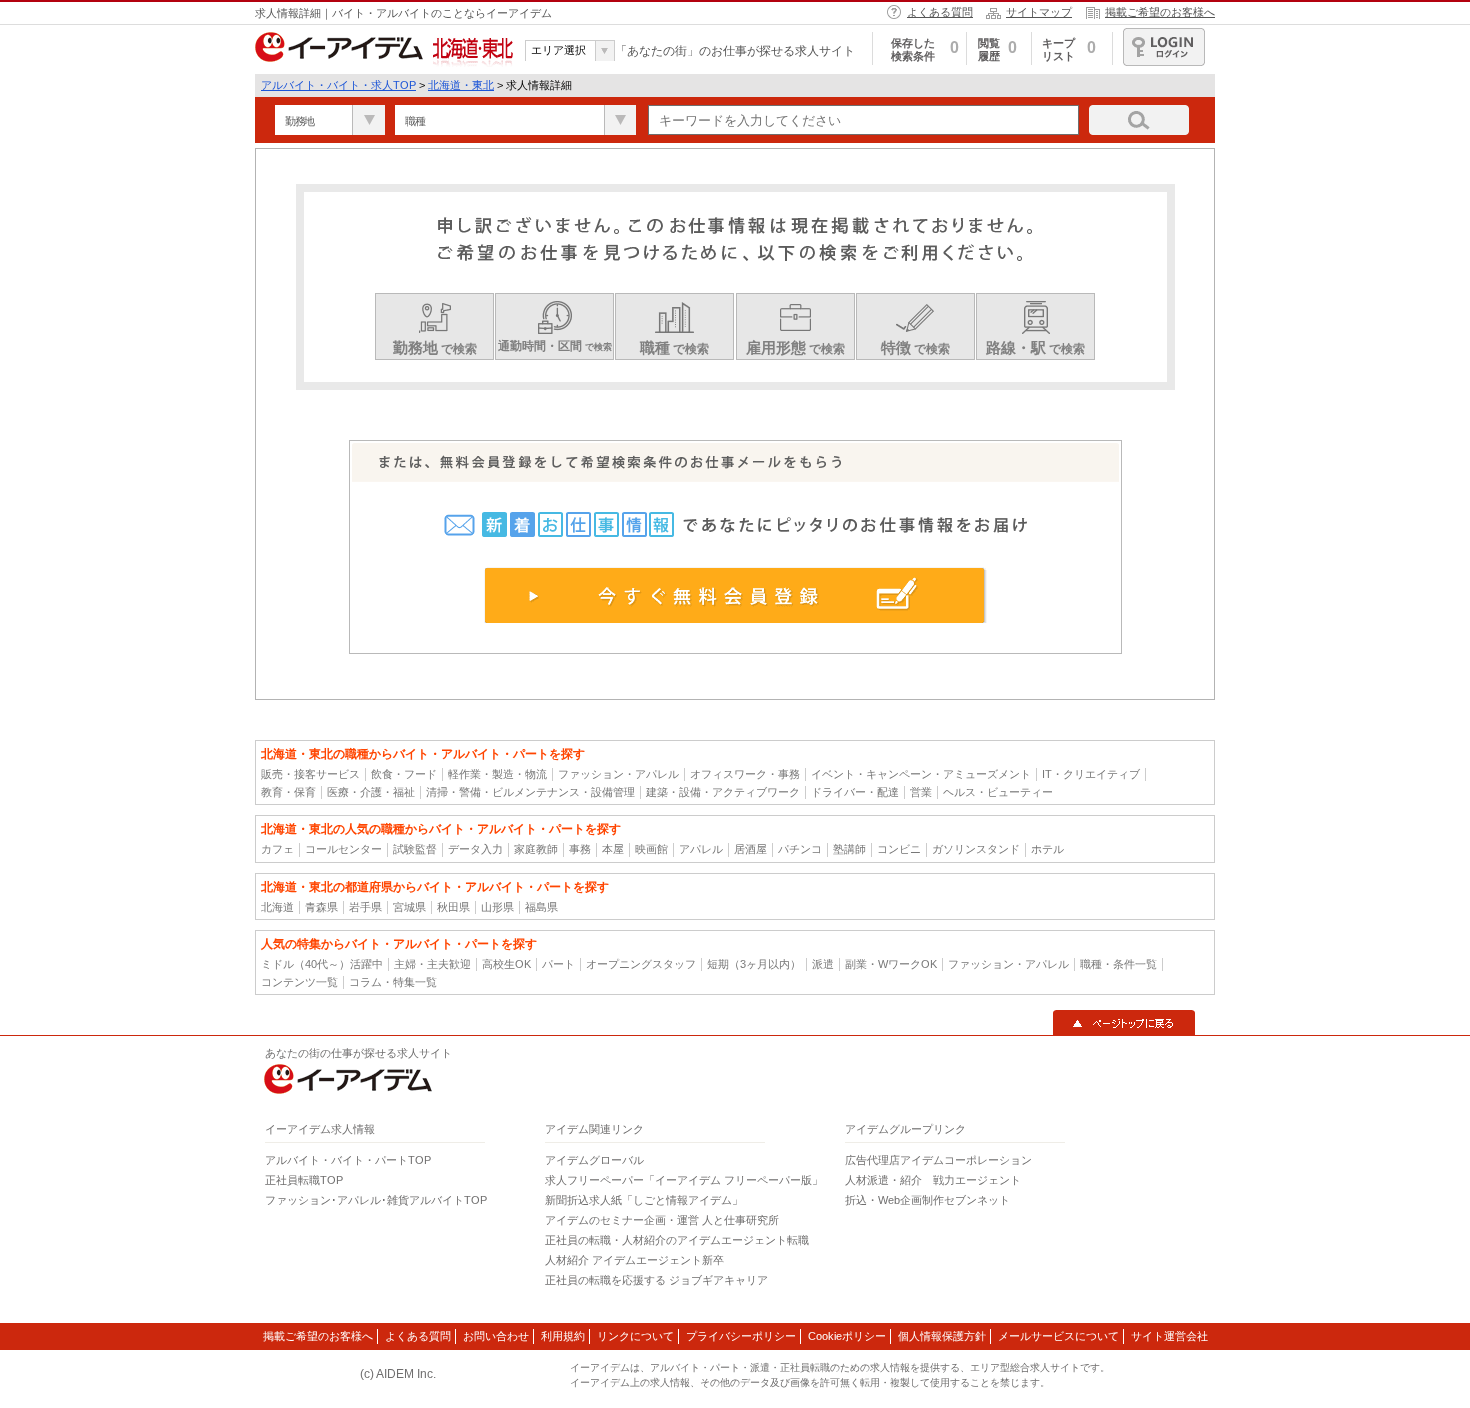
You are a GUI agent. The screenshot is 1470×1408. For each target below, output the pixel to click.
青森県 (321, 907)
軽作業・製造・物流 (497, 774)
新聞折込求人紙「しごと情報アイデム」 (644, 1200)
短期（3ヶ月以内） (754, 964)
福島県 (541, 907)
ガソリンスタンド (976, 849)
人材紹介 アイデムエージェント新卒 (634, 1260)
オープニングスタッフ (641, 964)
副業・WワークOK (891, 964)
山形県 (497, 907)
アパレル (701, 849)
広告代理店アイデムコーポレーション (938, 1160)
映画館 (651, 849)
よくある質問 (940, 12)
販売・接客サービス (310, 774)
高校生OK (506, 964)
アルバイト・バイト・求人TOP (338, 85)
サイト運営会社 (1169, 1336)
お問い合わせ (496, 1336)
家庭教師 (536, 849)
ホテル (1047, 849)
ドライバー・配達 (855, 792)
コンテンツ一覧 (299, 982)
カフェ (277, 849)
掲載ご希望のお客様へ (1160, 12)
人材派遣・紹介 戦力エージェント (933, 1180)
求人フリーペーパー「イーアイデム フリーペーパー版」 (684, 1180)
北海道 (277, 907)
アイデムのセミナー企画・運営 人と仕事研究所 (662, 1220)
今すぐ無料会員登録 (735, 595)
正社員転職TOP (304, 1180)
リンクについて (635, 1336)
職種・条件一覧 (1118, 964)
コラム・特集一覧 (393, 982)
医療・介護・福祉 (371, 792)
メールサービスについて (1058, 1336)
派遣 (823, 964)
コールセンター (343, 849)
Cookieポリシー (847, 1336)
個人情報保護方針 (942, 1336)
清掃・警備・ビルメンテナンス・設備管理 (530, 792)
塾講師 (849, 849)
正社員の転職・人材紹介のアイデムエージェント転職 (677, 1240)
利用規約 (563, 1336)
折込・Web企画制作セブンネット (927, 1200)
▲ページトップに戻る (1124, 1023)
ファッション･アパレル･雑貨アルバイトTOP (376, 1200)
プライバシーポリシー (741, 1336)
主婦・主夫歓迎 (432, 964)
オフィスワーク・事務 (745, 774)
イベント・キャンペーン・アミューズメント (921, 774)
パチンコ (800, 849)
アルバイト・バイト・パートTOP (348, 1160)
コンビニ (899, 849)
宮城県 (409, 907)
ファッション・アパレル (618, 774)
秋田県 (453, 907)
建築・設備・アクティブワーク (723, 792)
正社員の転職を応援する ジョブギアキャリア (656, 1280)
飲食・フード (404, 774)
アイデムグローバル (594, 1160)
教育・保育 (288, 792)
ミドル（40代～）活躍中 (322, 964)
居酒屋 (750, 849)
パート (558, 964)
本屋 (613, 849)
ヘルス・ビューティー (998, 792)
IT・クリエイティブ (1091, 774)
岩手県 (365, 907)
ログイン (1164, 47)
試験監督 (415, 849)
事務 (580, 849)
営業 (921, 792)
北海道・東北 (461, 85)
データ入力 (475, 849)
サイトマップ (1039, 12)
